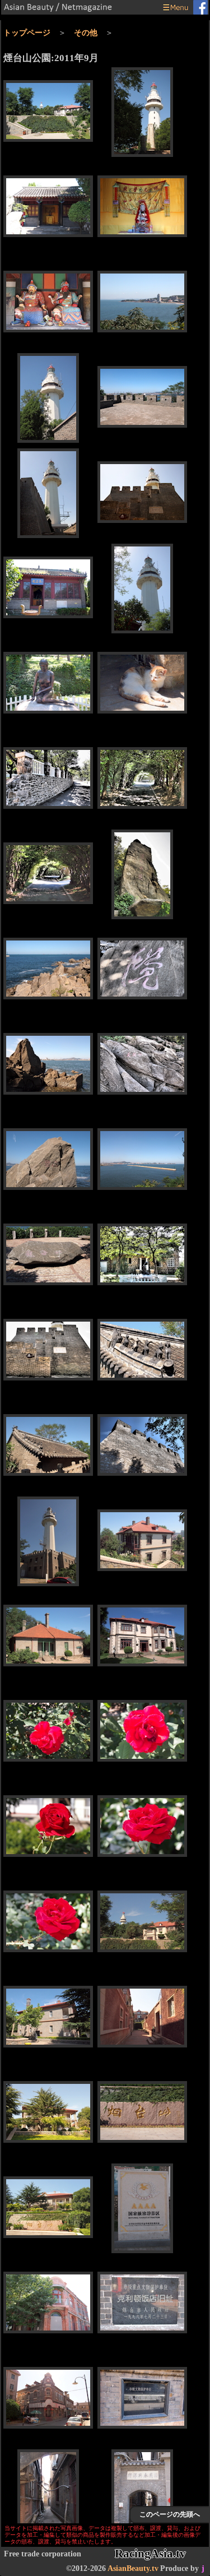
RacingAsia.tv (150, 2554)
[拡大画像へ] (48, 112)
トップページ (27, 33)
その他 (86, 33)
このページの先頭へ (170, 2514)
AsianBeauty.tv (133, 2568)
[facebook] (200, 8)
